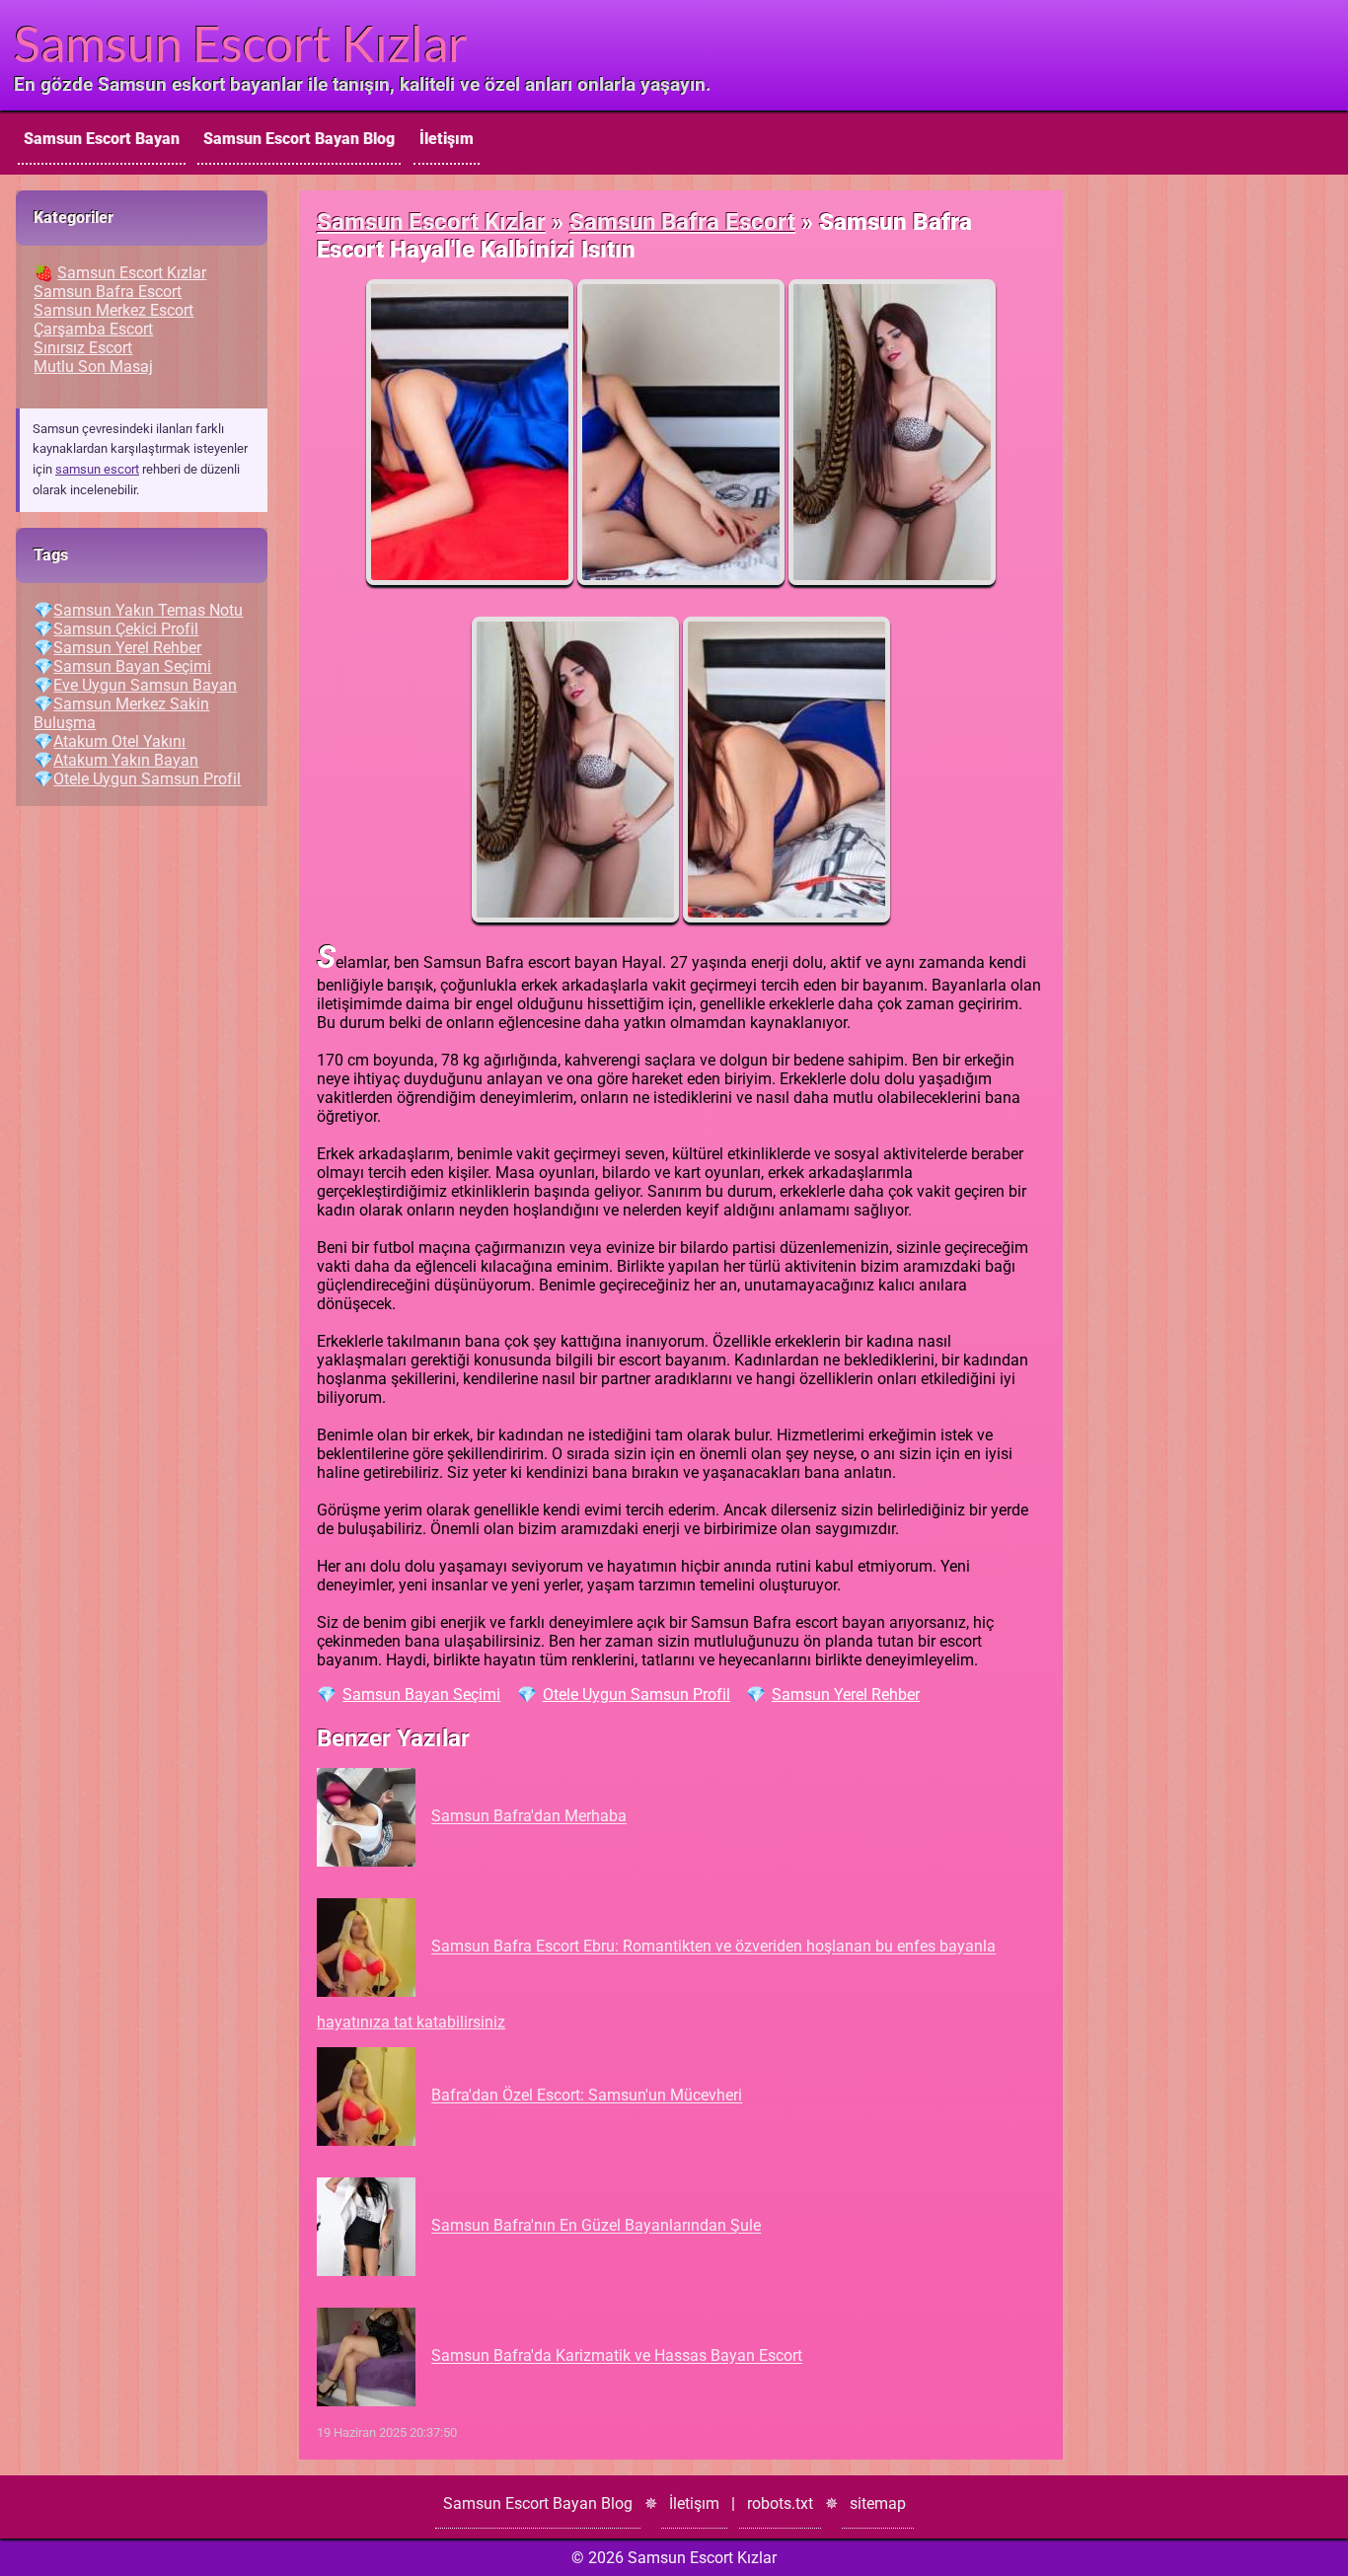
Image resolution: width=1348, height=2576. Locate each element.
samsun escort (97, 469)
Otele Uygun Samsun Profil (637, 1694)
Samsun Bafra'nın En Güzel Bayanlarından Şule (596, 2226)
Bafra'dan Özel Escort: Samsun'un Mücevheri (587, 2096)
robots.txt (780, 2503)
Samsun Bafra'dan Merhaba (529, 1817)
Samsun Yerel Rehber (846, 1694)
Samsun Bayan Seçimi (421, 1694)
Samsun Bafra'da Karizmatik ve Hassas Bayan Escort (617, 2356)
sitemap (878, 2503)
